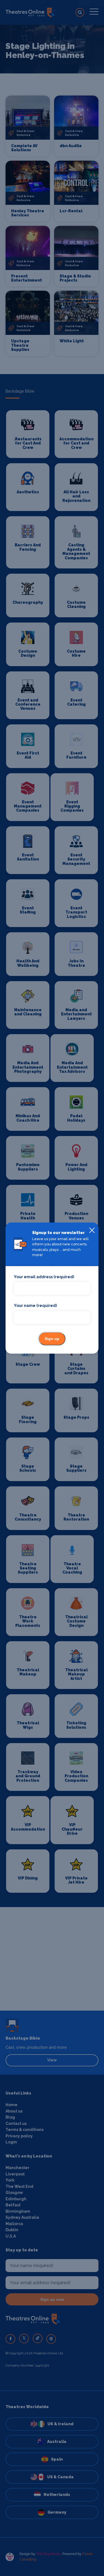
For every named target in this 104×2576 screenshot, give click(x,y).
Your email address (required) (44, 1277)
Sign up (52, 1339)
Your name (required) (35, 1306)
